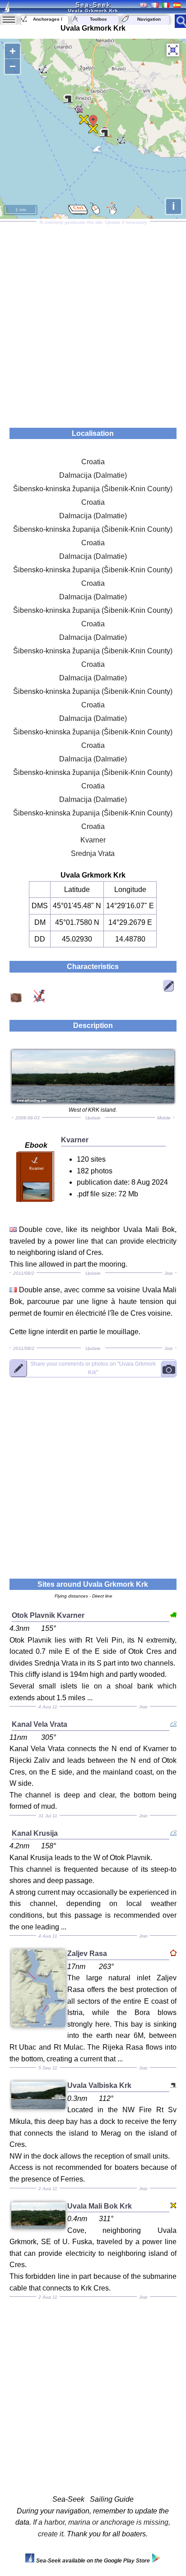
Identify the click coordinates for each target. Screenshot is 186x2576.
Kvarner (93, 840)
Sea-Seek (93, 5)
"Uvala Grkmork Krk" (93, 1368)
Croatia (93, 462)
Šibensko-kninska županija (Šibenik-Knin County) (93, 489)
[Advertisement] (93, 321)
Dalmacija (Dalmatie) (93, 475)
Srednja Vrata (93, 853)
